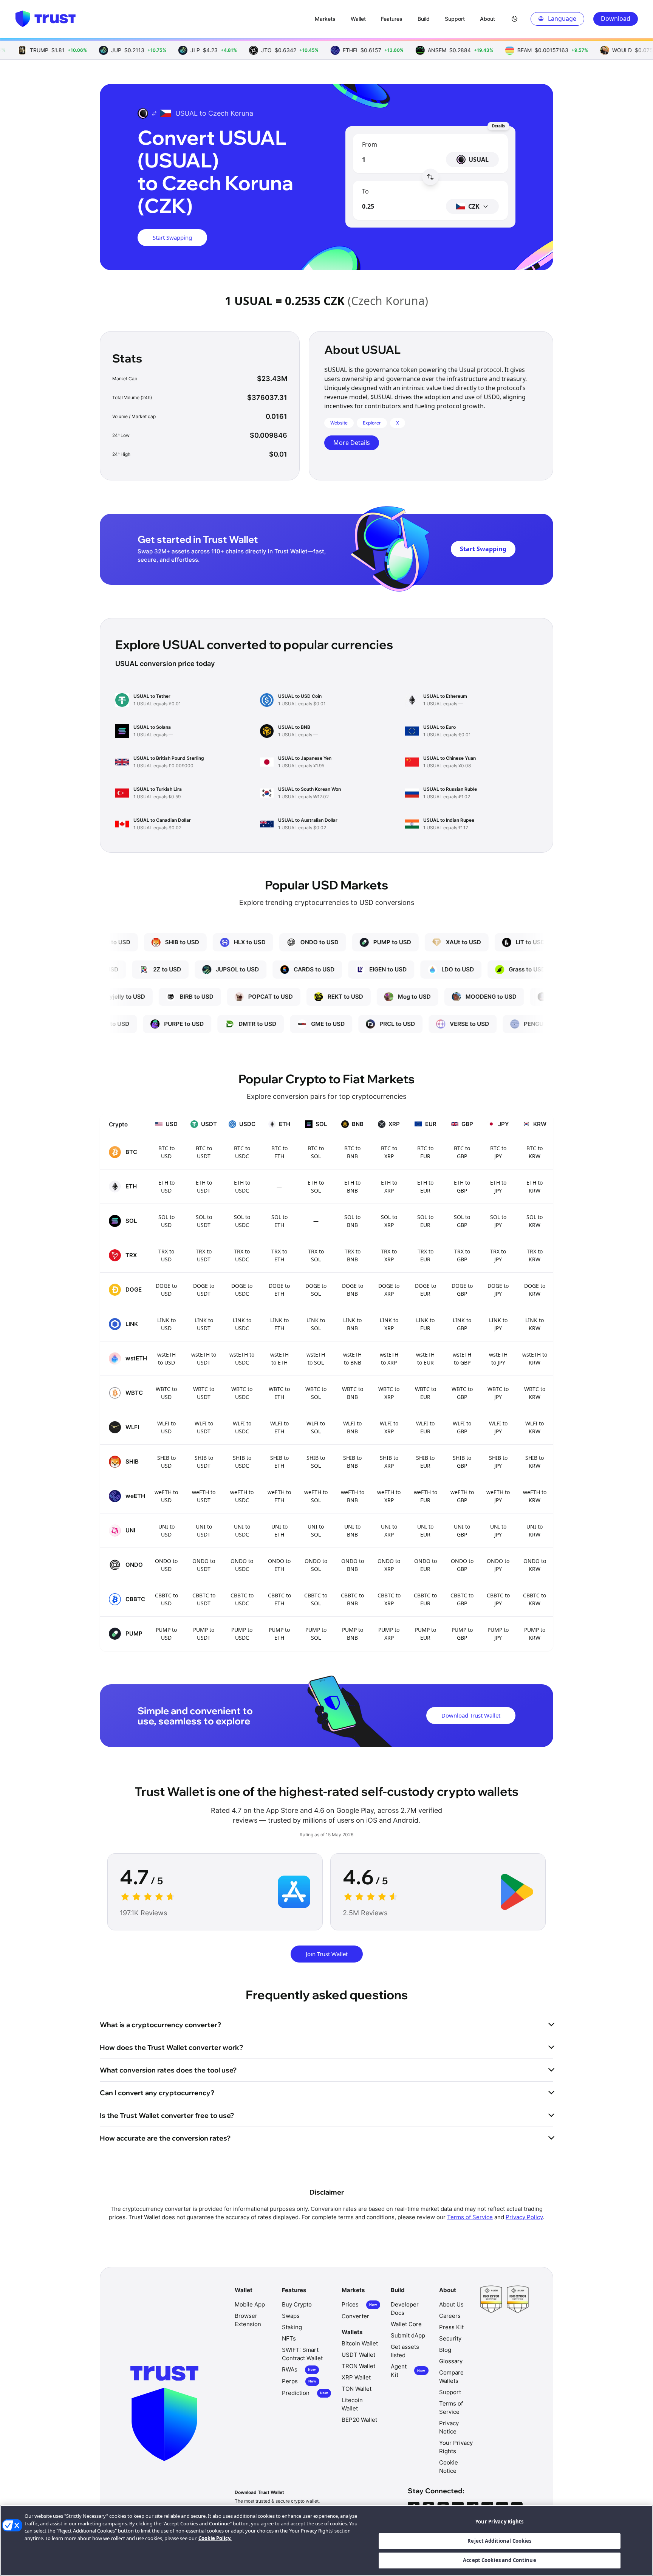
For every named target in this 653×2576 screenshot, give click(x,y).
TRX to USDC (242, 1255)
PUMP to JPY (498, 1634)
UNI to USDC (242, 1530)
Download (616, 19)
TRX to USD (166, 1255)
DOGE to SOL (316, 1290)
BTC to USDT (204, 1152)
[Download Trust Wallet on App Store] (294, 1892)
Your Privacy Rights (499, 2522)
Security (450, 2338)
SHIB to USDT (204, 1462)
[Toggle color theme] (515, 19)
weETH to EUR (426, 1496)
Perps (299, 2381)
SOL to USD (166, 1221)
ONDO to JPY (498, 1565)
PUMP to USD (166, 1634)
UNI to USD (166, 1530)
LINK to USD (166, 1324)
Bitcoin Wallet (360, 2343)
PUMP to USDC (242, 1634)
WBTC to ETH (279, 1393)
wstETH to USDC (242, 1358)
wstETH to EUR (425, 1358)
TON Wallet (357, 2389)
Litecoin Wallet (352, 2404)
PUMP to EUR (426, 1634)
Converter (355, 2316)
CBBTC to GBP (462, 1599)
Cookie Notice (449, 2467)
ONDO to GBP (462, 1565)
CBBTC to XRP (389, 1599)
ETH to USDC (242, 1187)
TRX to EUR (426, 1255)
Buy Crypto (297, 2304)
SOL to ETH (279, 1221)
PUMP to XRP (389, 1634)
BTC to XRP (389, 1152)
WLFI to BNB (352, 1427)
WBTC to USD (166, 1393)
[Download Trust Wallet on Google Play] (517, 1892)
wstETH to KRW (535, 1358)
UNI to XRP (389, 1530)
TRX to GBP (462, 1255)
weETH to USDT (204, 1496)
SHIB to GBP (462, 1462)
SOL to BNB (352, 1221)
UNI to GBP (462, 1530)
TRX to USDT (204, 1255)
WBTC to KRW (535, 1393)
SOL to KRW (535, 1221)
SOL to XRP (389, 1221)
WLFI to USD (166, 1427)
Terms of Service (470, 2217)
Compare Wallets (451, 2377)
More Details (352, 443)
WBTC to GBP (462, 1393)
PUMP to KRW (535, 1634)
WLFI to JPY (498, 1427)
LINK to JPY (498, 1324)
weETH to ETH (279, 1496)
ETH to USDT (204, 1187)
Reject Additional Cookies (499, 2541)
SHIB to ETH (279, 1462)
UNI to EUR (425, 1530)
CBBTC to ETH (279, 1599)
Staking (292, 2327)
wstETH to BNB (352, 1358)
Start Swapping (172, 237)
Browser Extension (248, 2320)
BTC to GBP (462, 1152)
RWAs (299, 2369)
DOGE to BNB (353, 1290)
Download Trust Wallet (471, 1715)
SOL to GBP (462, 1221)
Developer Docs (405, 2309)
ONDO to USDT (204, 1565)
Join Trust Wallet (327, 1954)
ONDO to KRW (535, 1565)
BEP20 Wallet (359, 2420)
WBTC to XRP (389, 1393)
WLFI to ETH (279, 1427)
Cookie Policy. (215, 2538)
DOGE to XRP (389, 1290)
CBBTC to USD (166, 1599)
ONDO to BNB (353, 1565)
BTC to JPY (498, 1152)
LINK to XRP (389, 1324)
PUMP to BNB (353, 1634)
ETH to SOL (316, 1187)
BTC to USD (166, 1152)
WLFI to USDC (242, 1427)
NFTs (289, 2338)
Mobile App (250, 2304)
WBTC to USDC (242, 1393)
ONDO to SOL (316, 1565)
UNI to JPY (498, 1530)
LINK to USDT (204, 1324)
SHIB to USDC (242, 1462)
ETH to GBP (462, 1187)
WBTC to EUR (426, 1393)
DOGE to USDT (204, 1290)
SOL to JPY (498, 1221)
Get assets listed (405, 2351)
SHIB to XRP (389, 1462)
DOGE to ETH (279, 1290)
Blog (445, 2350)
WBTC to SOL (316, 1393)
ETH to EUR (425, 1187)
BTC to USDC (242, 1152)
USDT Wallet (358, 2355)
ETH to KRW (535, 1187)
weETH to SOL (316, 1496)
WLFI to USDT (204, 1427)
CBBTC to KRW (535, 1599)
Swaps (291, 2316)
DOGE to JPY (498, 1290)
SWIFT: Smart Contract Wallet (302, 2354)
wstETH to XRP (389, 1358)
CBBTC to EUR (425, 1599)
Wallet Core (406, 2324)
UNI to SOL (316, 1530)
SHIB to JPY (498, 1462)
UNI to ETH (279, 1530)
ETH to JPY (498, 1187)
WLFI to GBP (462, 1427)
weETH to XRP (389, 1496)
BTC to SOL (316, 1152)
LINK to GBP (462, 1324)
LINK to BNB (352, 1324)
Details (498, 126)
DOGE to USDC (242, 1290)
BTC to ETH (279, 1152)
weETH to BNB (353, 1496)
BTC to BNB (352, 1152)
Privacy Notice (449, 2427)
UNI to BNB (352, 1530)
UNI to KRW (535, 1530)
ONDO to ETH (279, 1565)
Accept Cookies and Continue (500, 2560)
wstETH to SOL (316, 1358)
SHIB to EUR (425, 1462)
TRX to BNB (353, 1255)
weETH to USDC (242, 1496)
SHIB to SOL (316, 1462)
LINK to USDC (242, 1324)
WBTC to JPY (498, 1393)
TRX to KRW (535, 1255)
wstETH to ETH (279, 1358)
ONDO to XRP (389, 1565)
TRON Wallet (358, 2366)
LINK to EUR (425, 1324)
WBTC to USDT (204, 1393)
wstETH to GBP (462, 1358)
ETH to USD (166, 1187)
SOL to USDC (242, 1221)
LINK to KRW (535, 1324)
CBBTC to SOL (316, 1599)
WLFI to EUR (425, 1427)
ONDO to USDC (242, 1565)
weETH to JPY (498, 1496)
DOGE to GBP (462, 1290)
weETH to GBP (462, 1496)
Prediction (305, 2393)
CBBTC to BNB (352, 1599)
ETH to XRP (389, 1187)
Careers (450, 2316)
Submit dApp (408, 2335)
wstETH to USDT (204, 1358)
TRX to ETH (279, 1255)
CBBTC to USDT (204, 1599)
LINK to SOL (316, 1324)
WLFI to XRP (389, 1427)
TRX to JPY (498, 1255)
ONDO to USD (166, 1565)
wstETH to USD (166, 1358)
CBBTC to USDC (242, 1599)
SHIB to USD (166, 1462)
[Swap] (430, 177)
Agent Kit (408, 2371)
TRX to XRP (389, 1255)
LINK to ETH (279, 1324)
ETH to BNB (352, 1187)
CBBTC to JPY (498, 1599)
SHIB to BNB (352, 1462)
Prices (359, 2304)
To (365, 191)
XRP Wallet (356, 2377)
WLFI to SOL (316, 1427)
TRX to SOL (316, 1255)
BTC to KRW (535, 1152)
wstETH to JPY (498, 1358)
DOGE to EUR (426, 1290)
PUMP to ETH (279, 1634)
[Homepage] (45, 19)
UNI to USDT (204, 1530)
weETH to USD (166, 1496)
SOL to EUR (425, 1221)
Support (450, 2392)
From (370, 144)
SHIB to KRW (535, 1462)
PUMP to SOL (316, 1634)
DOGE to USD (166, 1290)
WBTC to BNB (353, 1393)
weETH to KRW (535, 1496)
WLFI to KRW (535, 1427)
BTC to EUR (425, 1152)
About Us (451, 2304)
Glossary (451, 2361)
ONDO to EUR (426, 1565)
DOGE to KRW (535, 1290)
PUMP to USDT (204, 1634)
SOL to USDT (204, 1221)
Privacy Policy (524, 2217)
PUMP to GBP (462, 1634)
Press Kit (451, 2327)
